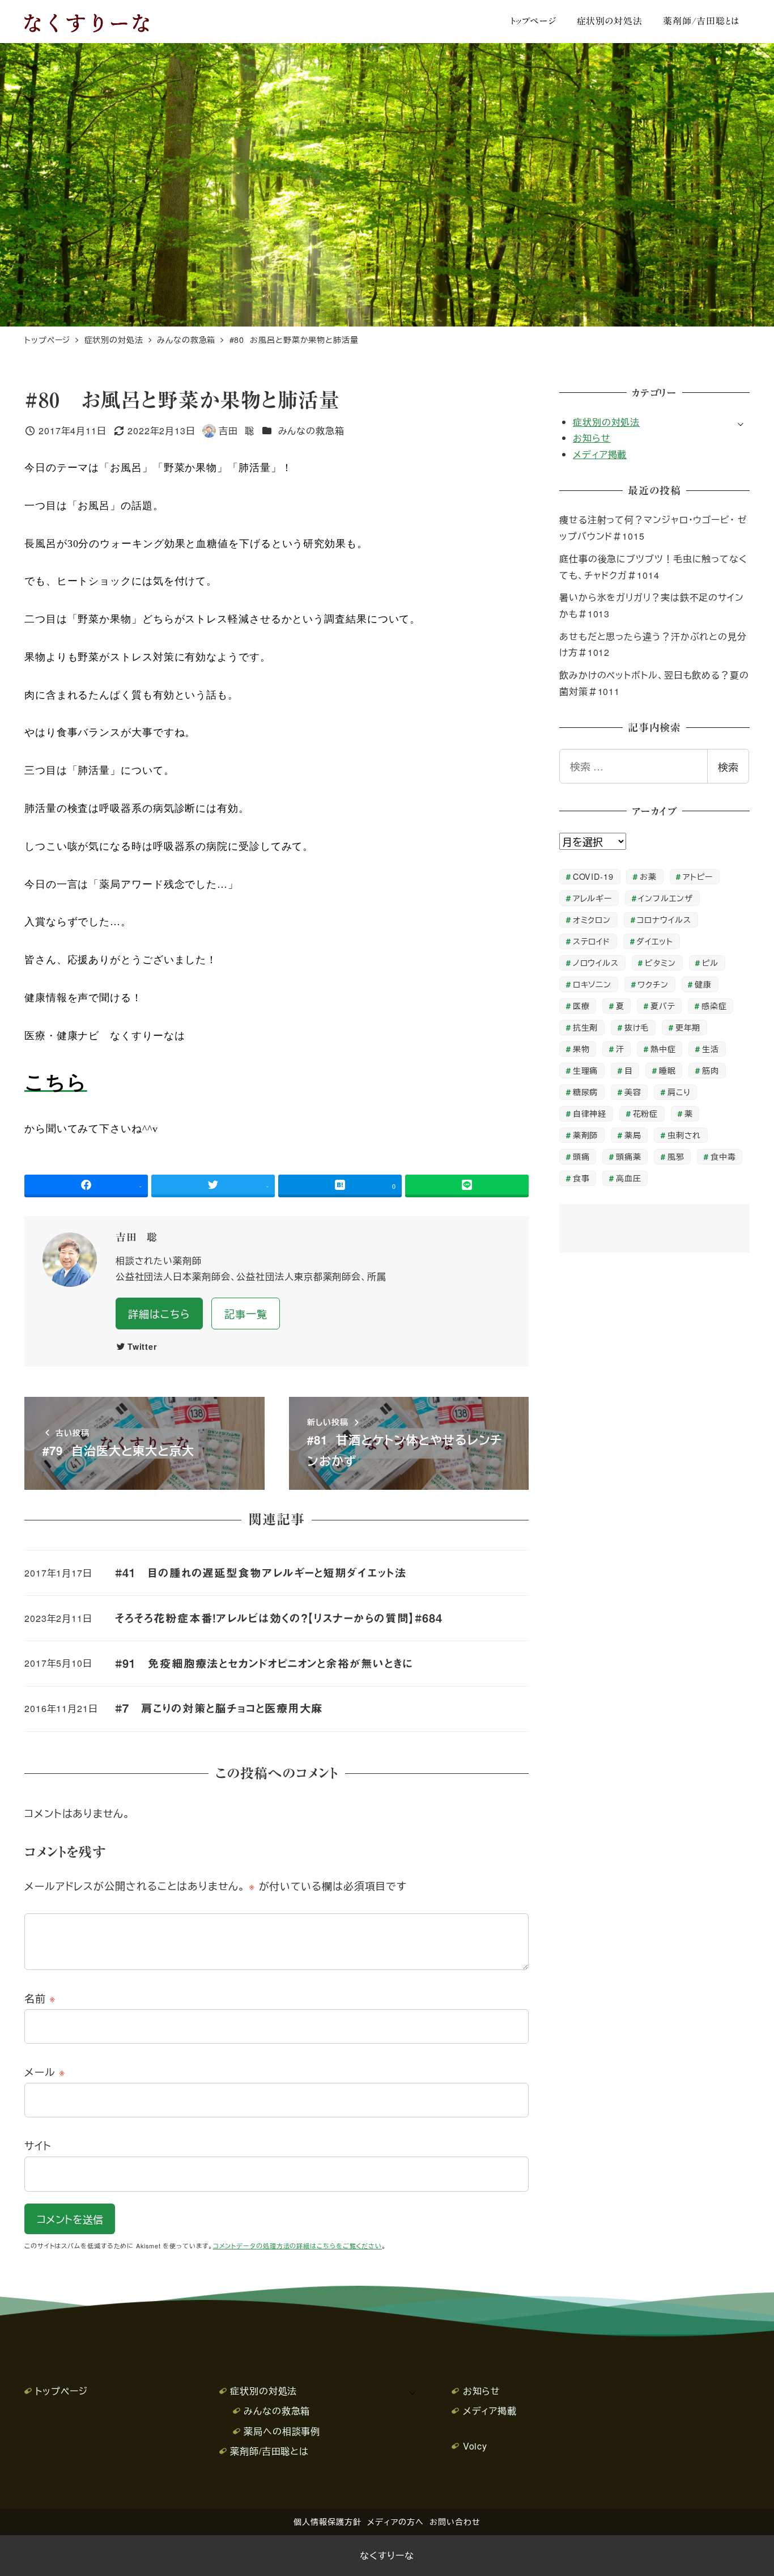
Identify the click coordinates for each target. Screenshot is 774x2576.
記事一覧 (246, 1314)
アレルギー (593, 898)
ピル (710, 962)
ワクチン (653, 984)
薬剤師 (586, 1135)
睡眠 (667, 1070)
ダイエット (655, 941)
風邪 (676, 1156)
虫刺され (684, 1135)
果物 (581, 1048)
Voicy (475, 2446)
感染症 (714, 1005)
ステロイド (592, 941)
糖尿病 (586, 1092)
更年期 (688, 1027)
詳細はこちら (159, 1314)
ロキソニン (592, 984)
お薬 (648, 876)
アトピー (698, 876)
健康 (703, 984)
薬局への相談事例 (282, 2431)
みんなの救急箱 (311, 431)
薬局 (633, 1135)
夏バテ (663, 1005)
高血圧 (629, 1178)
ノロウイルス (596, 962)
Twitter (143, 1346)
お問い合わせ (455, 2521)
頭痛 (581, 1156)
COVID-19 (593, 876)
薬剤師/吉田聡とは (269, 2451)
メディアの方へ (395, 2521)
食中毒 (723, 1156)
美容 (633, 1092)
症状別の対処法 (606, 422)
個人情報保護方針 (327, 2521)
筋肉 (711, 1070)
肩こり (679, 1092)
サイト (38, 2145)
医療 (581, 1005)
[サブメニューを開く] (741, 423)
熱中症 (663, 1048)
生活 (711, 1048)
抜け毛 (637, 1027)
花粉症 (646, 1113)
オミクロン (592, 919)
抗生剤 (586, 1027)
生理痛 (586, 1070)
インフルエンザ (665, 898)
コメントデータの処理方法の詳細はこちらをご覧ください (297, 2246)
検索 (728, 766)
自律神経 (590, 1113)
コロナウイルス (664, 919)
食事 (581, 1178)
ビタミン (660, 962)
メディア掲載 (600, 454)
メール (45, 2071)
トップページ (61, 2391)
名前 (40, 1998)
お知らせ (592, 438)
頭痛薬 (629, 1156)
